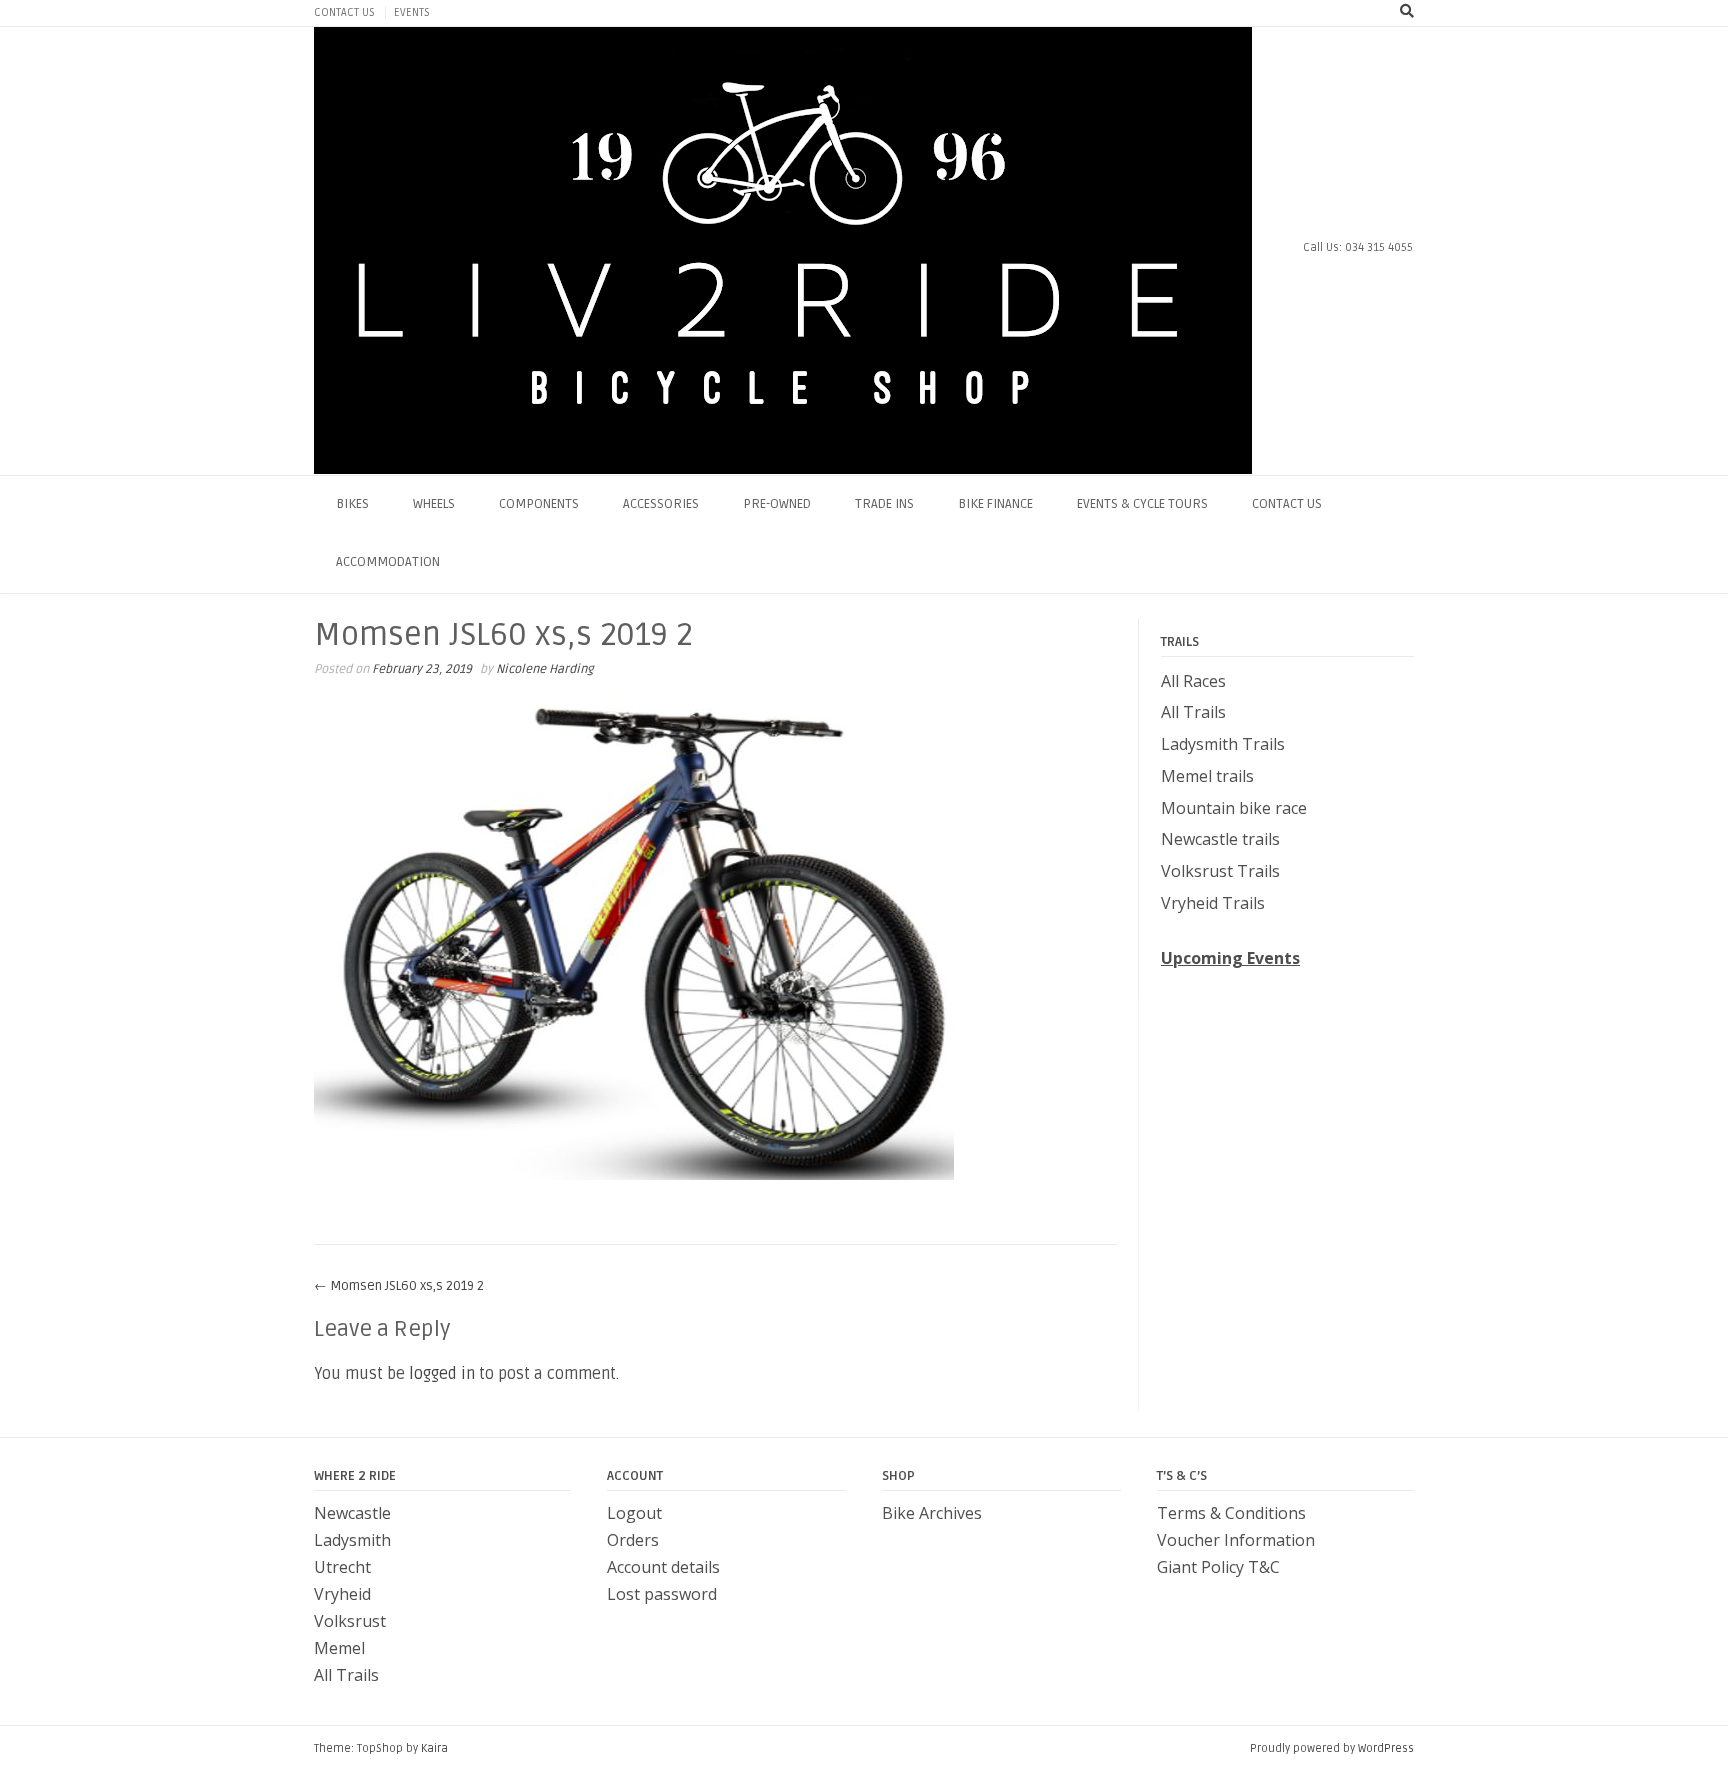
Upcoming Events (1230, 958)
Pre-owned (777, 504)
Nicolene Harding (544, 669)
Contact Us (344, 12)
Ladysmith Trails (1223, 744)
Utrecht (342, 1567)
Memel (339, 1648)
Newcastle (352, 1513)
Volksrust (350, 1621)
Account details (663, 1567)
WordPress (1386, 1748)
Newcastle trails (1220, 839)
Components (539, 504)
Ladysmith (352, 1540)
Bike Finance (995, 504)
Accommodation (388, 562)
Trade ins (884, 504)
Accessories (661, 504)
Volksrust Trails (1220, 871)
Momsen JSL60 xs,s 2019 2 (399, 1286)
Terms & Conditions (1231, 1513)
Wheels (434, 504)
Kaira (434, 1748)
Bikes (352, 504)
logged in (442, 1374)
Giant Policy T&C (1218, 1567)
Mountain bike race (1234, 808)
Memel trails (1207, 776)
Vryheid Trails (1213, 903)
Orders (633, 1540)
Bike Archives (932, 1513)
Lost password (662, 1594)
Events (412, 12)
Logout (634, 1513)
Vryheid (342, 1594)
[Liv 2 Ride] (783, 250)
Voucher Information (1236, 1540)
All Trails (1193, 712)
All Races (1193, 681)
